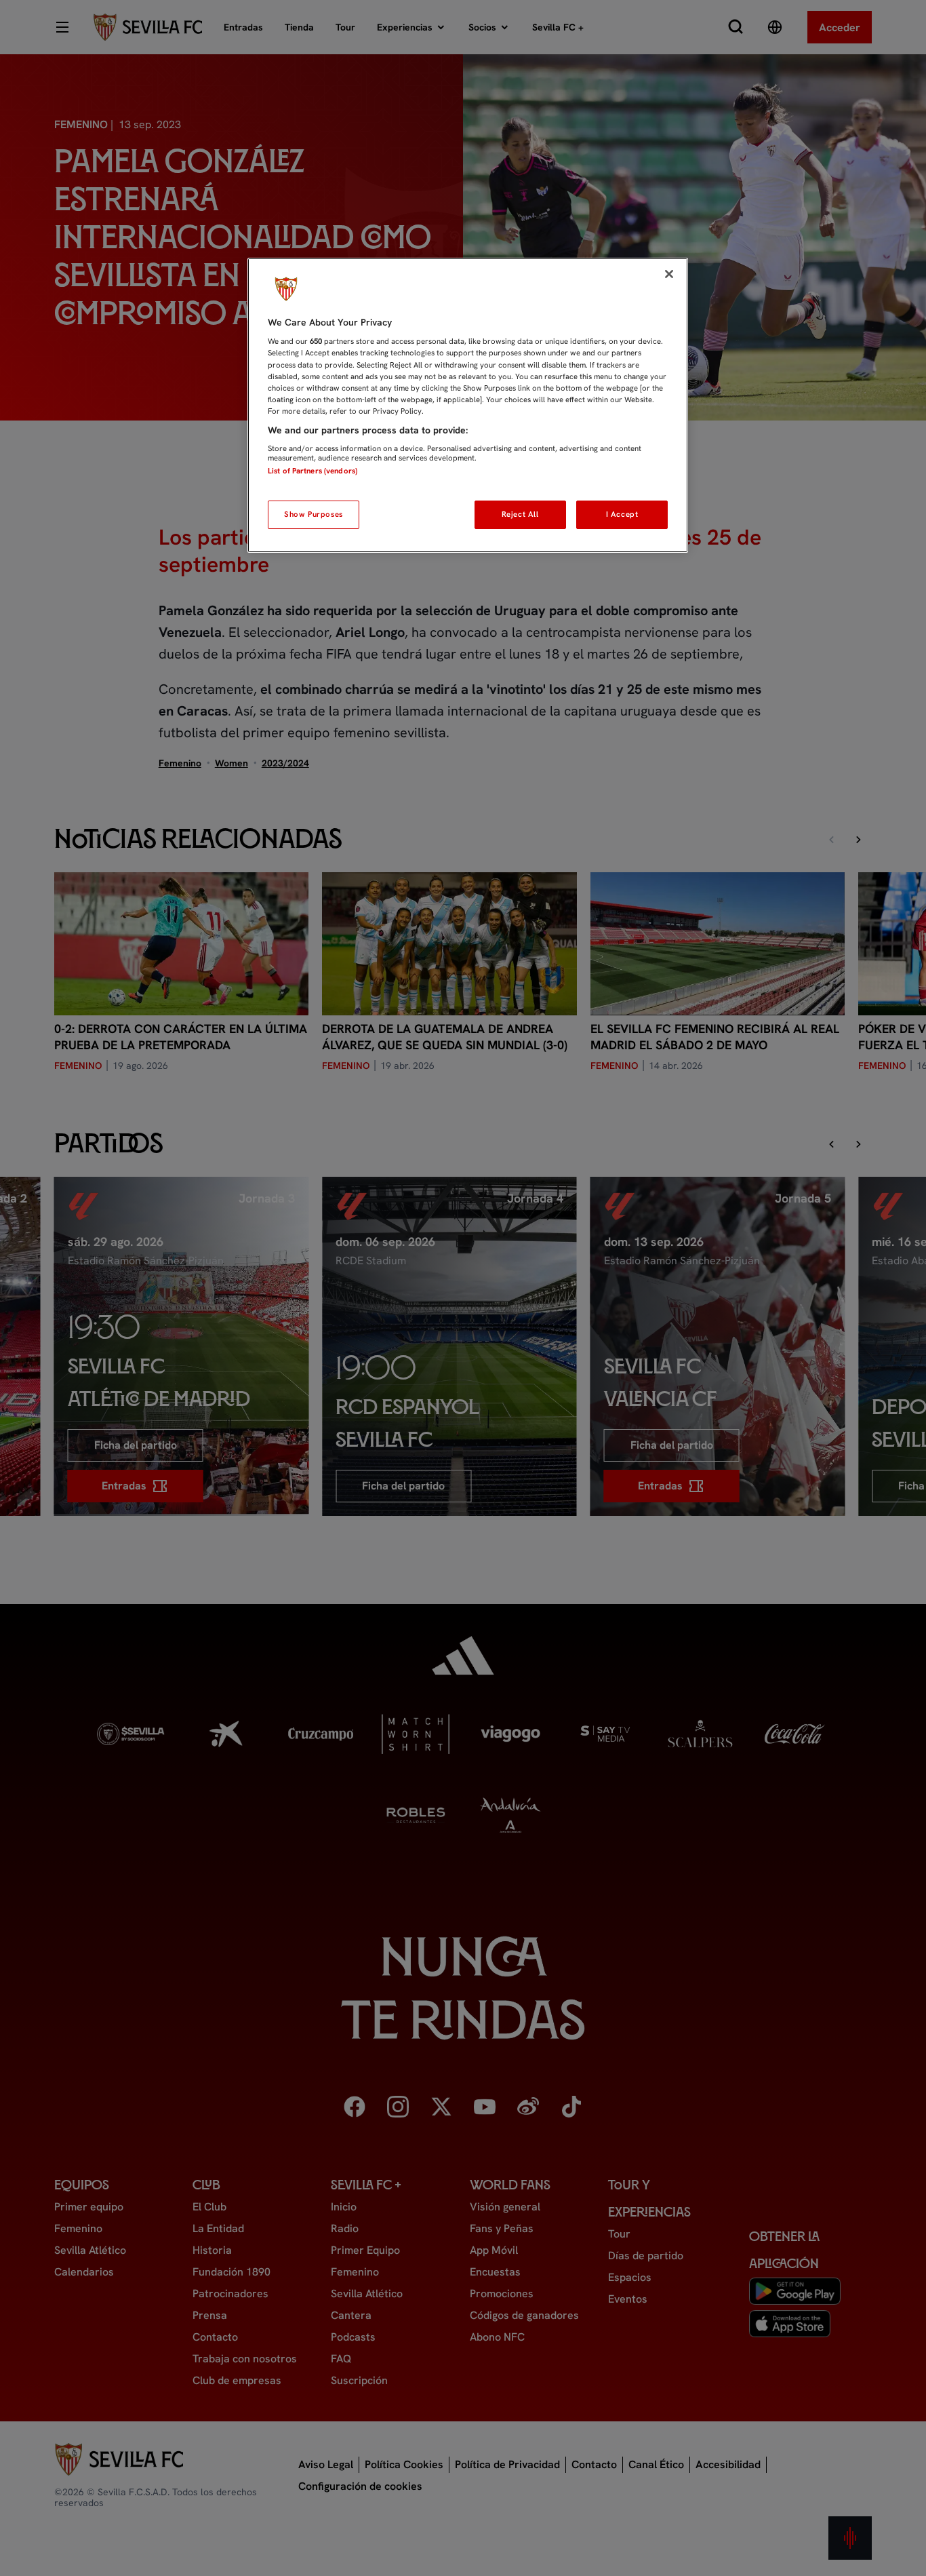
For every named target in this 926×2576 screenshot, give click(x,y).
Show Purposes (313, 514)
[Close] (669, 274)
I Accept (622, 514)
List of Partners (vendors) (313, 471)
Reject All (520, 514)
